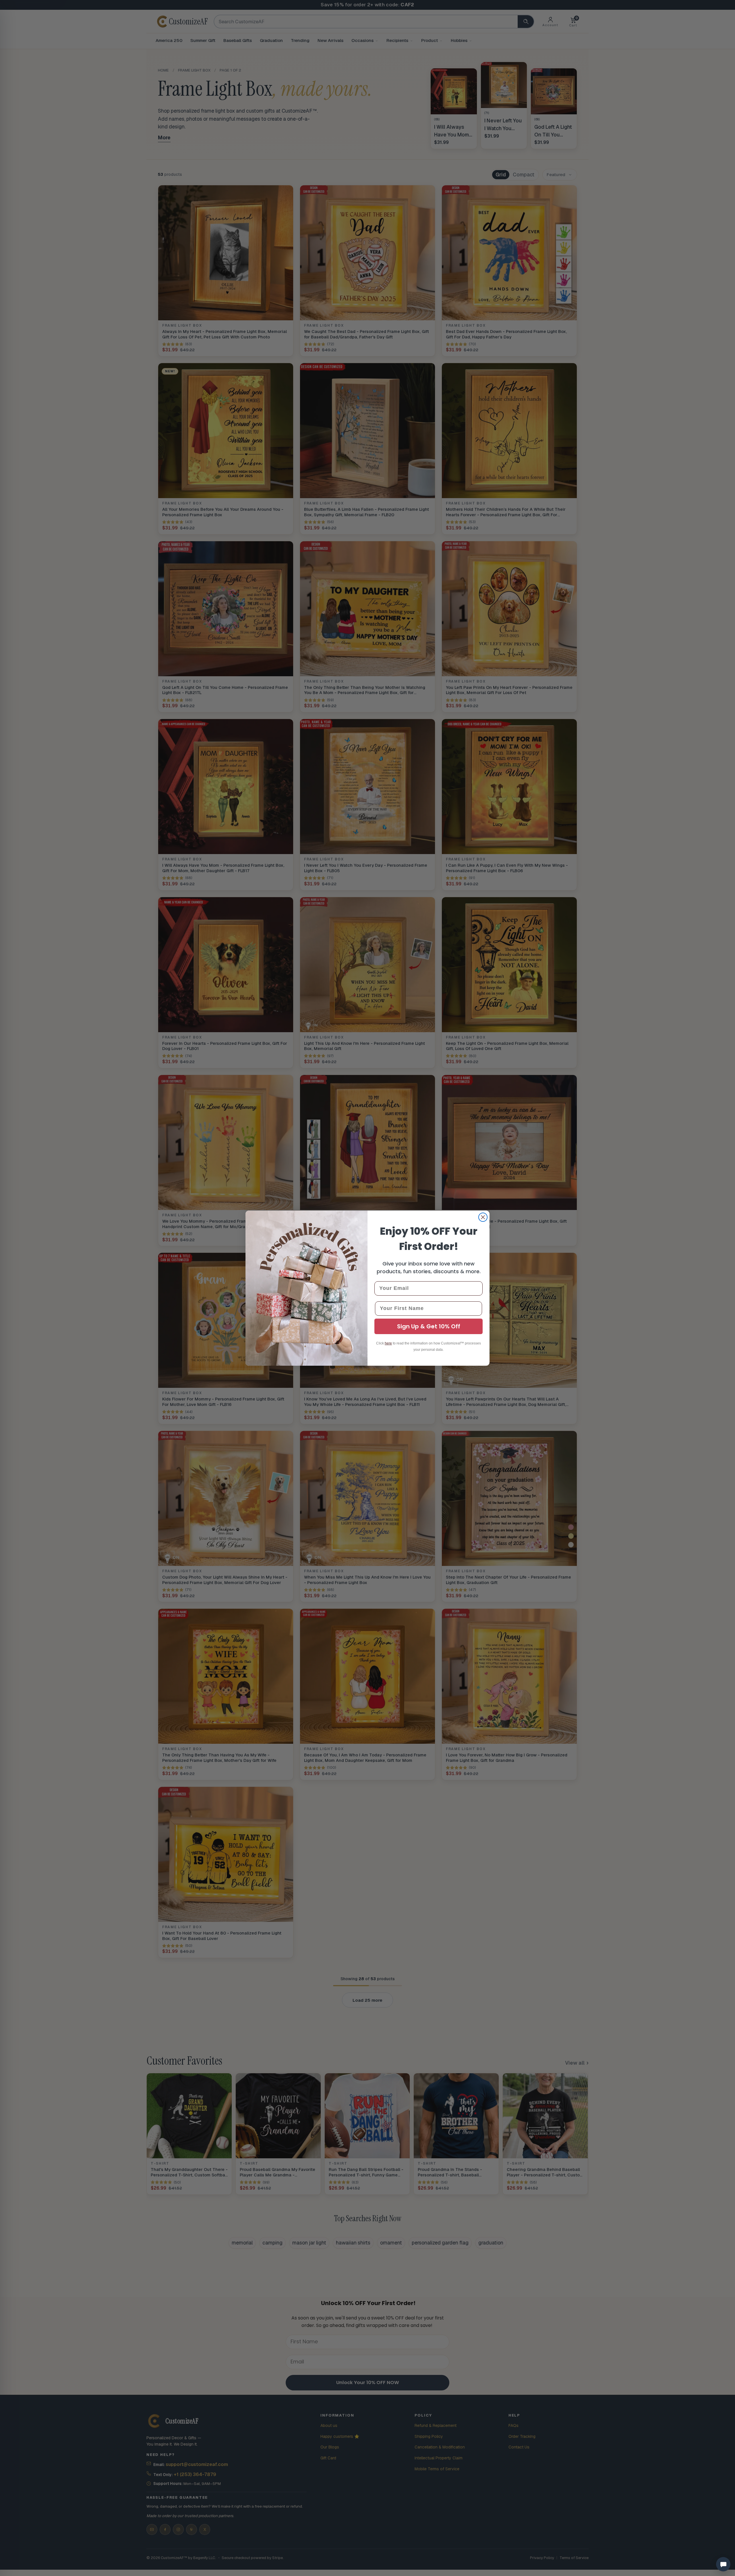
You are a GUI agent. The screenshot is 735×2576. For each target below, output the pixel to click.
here (388, 1343)
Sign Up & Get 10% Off (429, 1326)
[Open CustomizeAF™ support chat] (723, 2564)
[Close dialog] (483, 1217)
